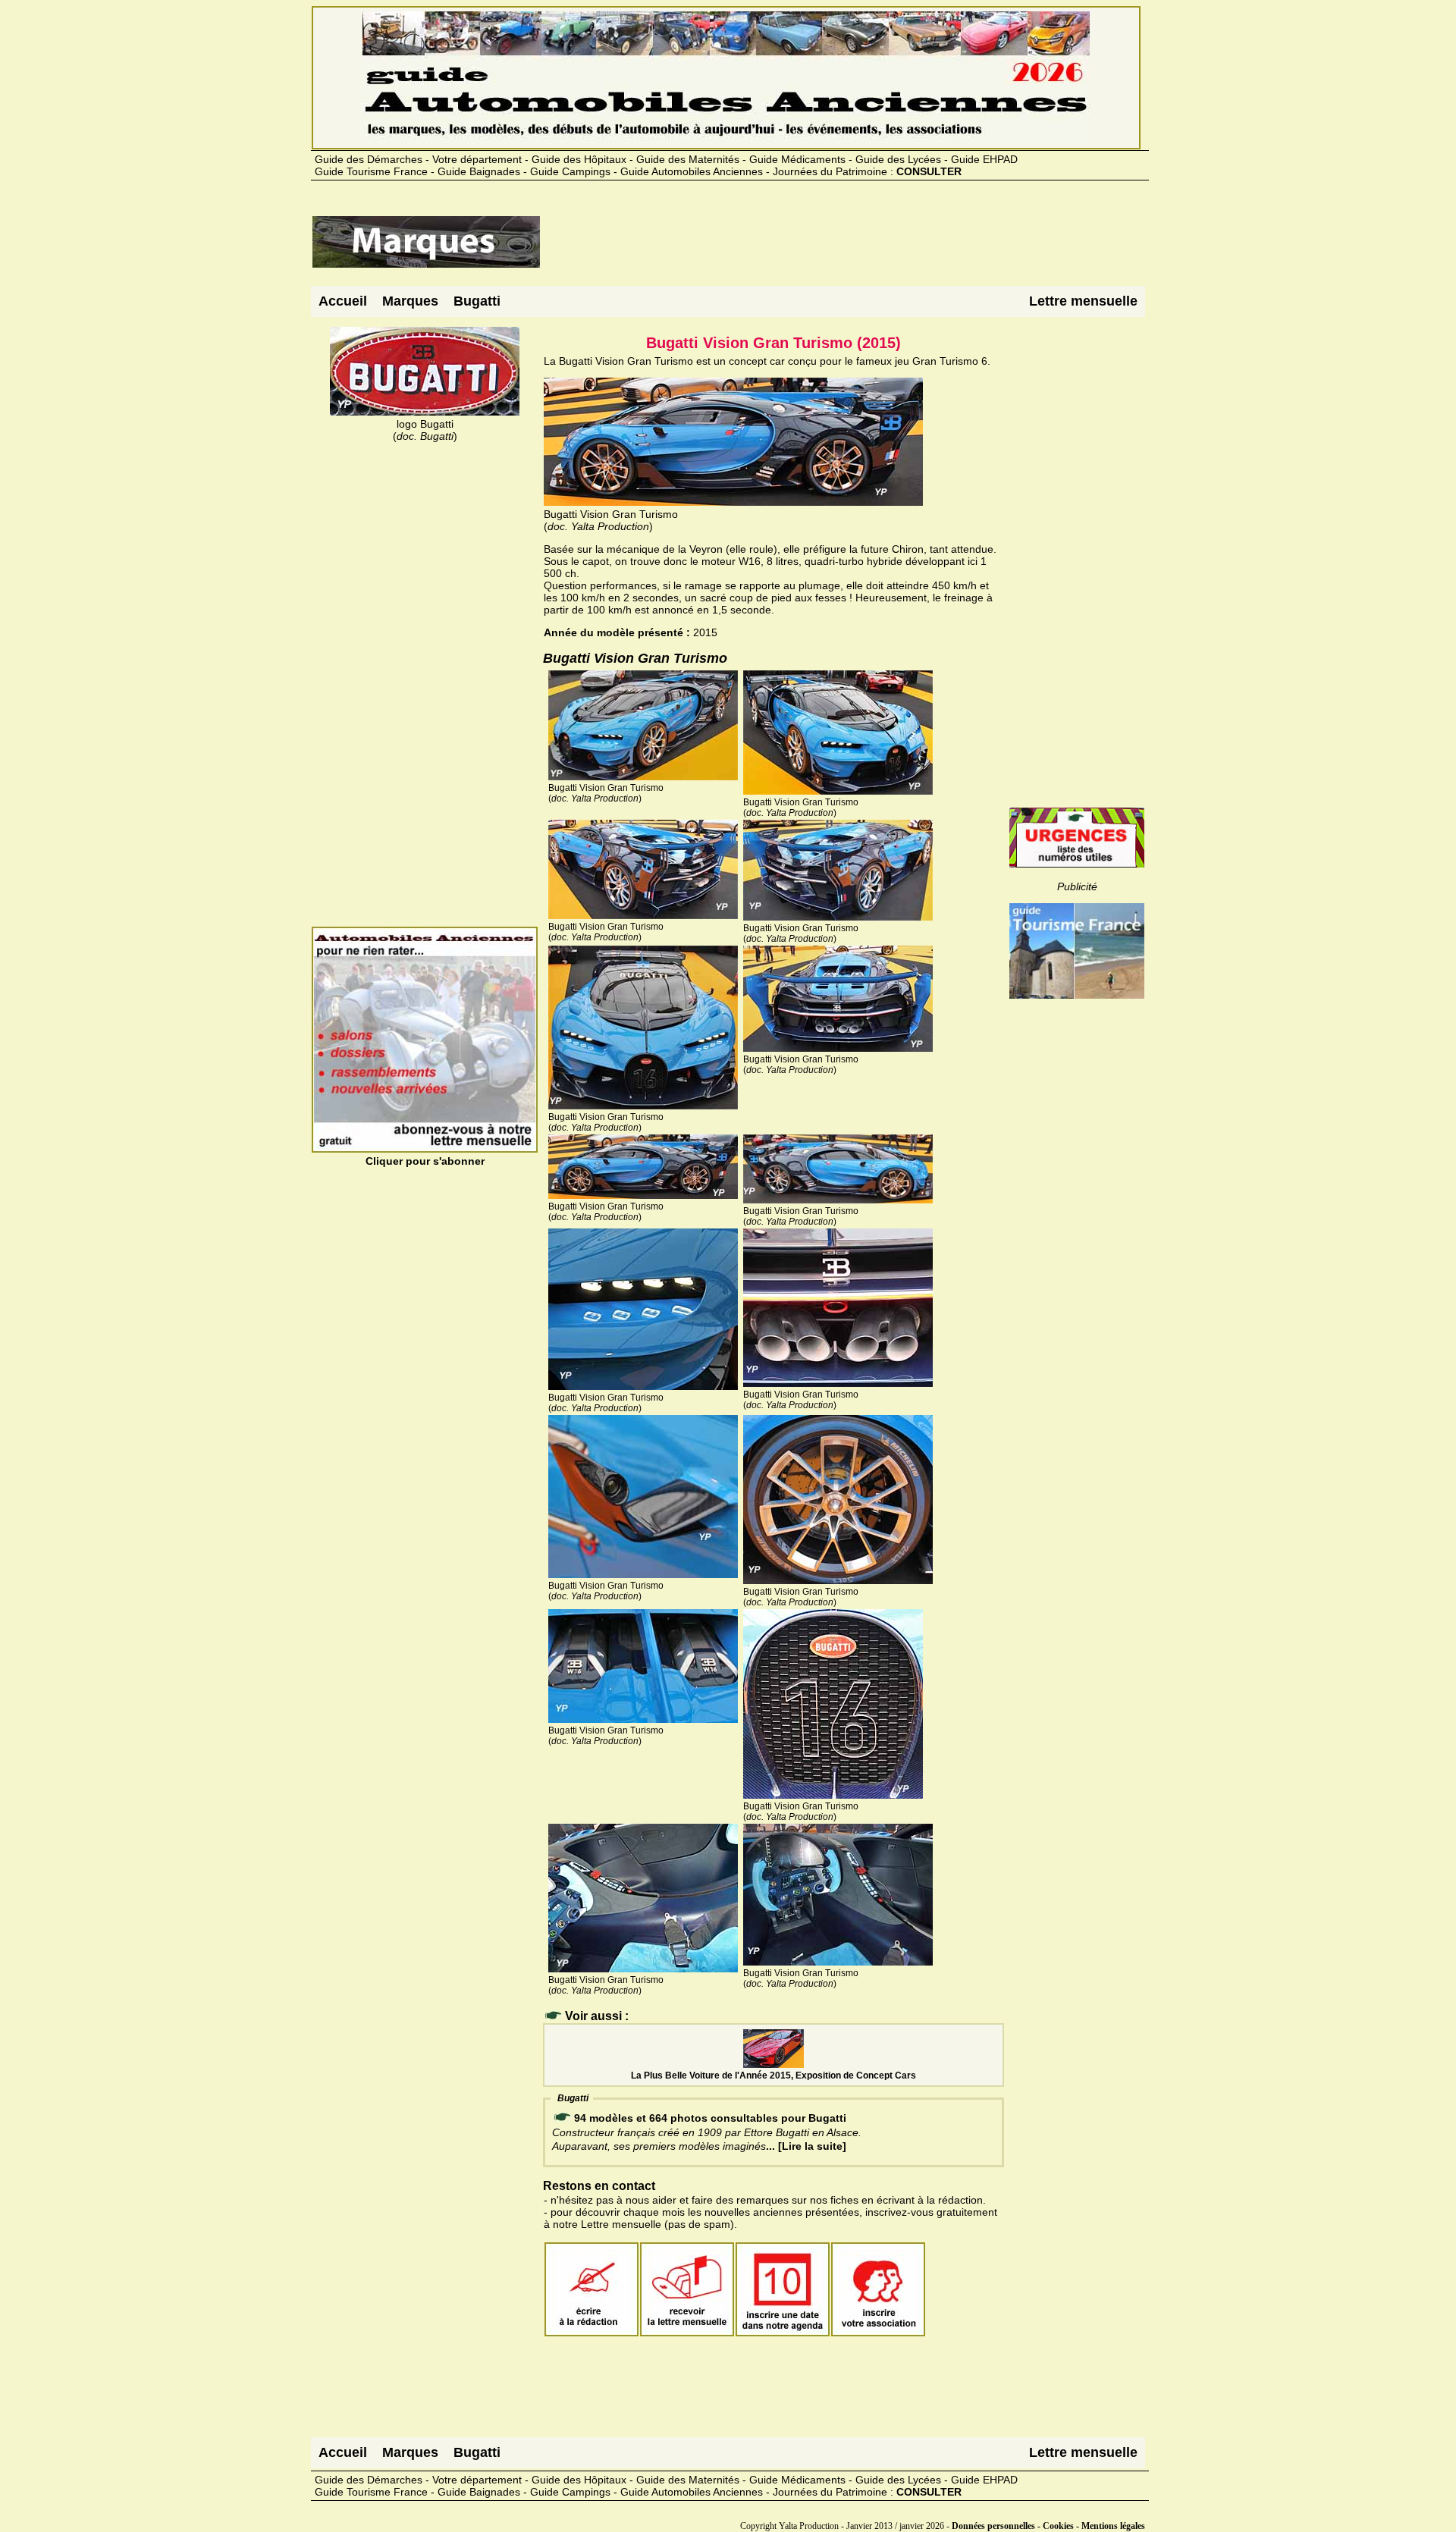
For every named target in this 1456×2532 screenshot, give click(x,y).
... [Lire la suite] (806, 2146)
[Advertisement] (817, 248)
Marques (410, 301)
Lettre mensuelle (1083, 301)
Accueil (343, 301)
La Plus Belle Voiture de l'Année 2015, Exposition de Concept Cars (773, 2075)
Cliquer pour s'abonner (425, 1161)
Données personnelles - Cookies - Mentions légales (1048, 2526)
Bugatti (477, 301)
